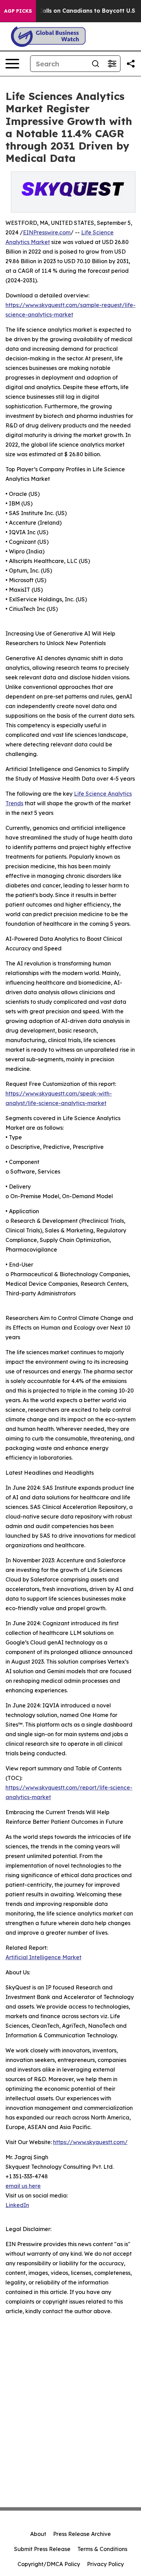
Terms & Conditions (102, 2549)
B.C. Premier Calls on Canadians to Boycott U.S (69, 11)
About (38, 2534)
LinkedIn (17, 2205)
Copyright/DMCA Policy (49, 2564)
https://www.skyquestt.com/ (90, 2142)
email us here (23, 2186)
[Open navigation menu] (12, 64)
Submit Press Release (42, 2549)
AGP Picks (18, 11)
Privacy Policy (105, 2564)
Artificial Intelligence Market (43, 1957)
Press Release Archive (82, 2534)
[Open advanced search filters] (112, 64)
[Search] (95, 64)
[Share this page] (131, 64)
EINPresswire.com (47, 232)
